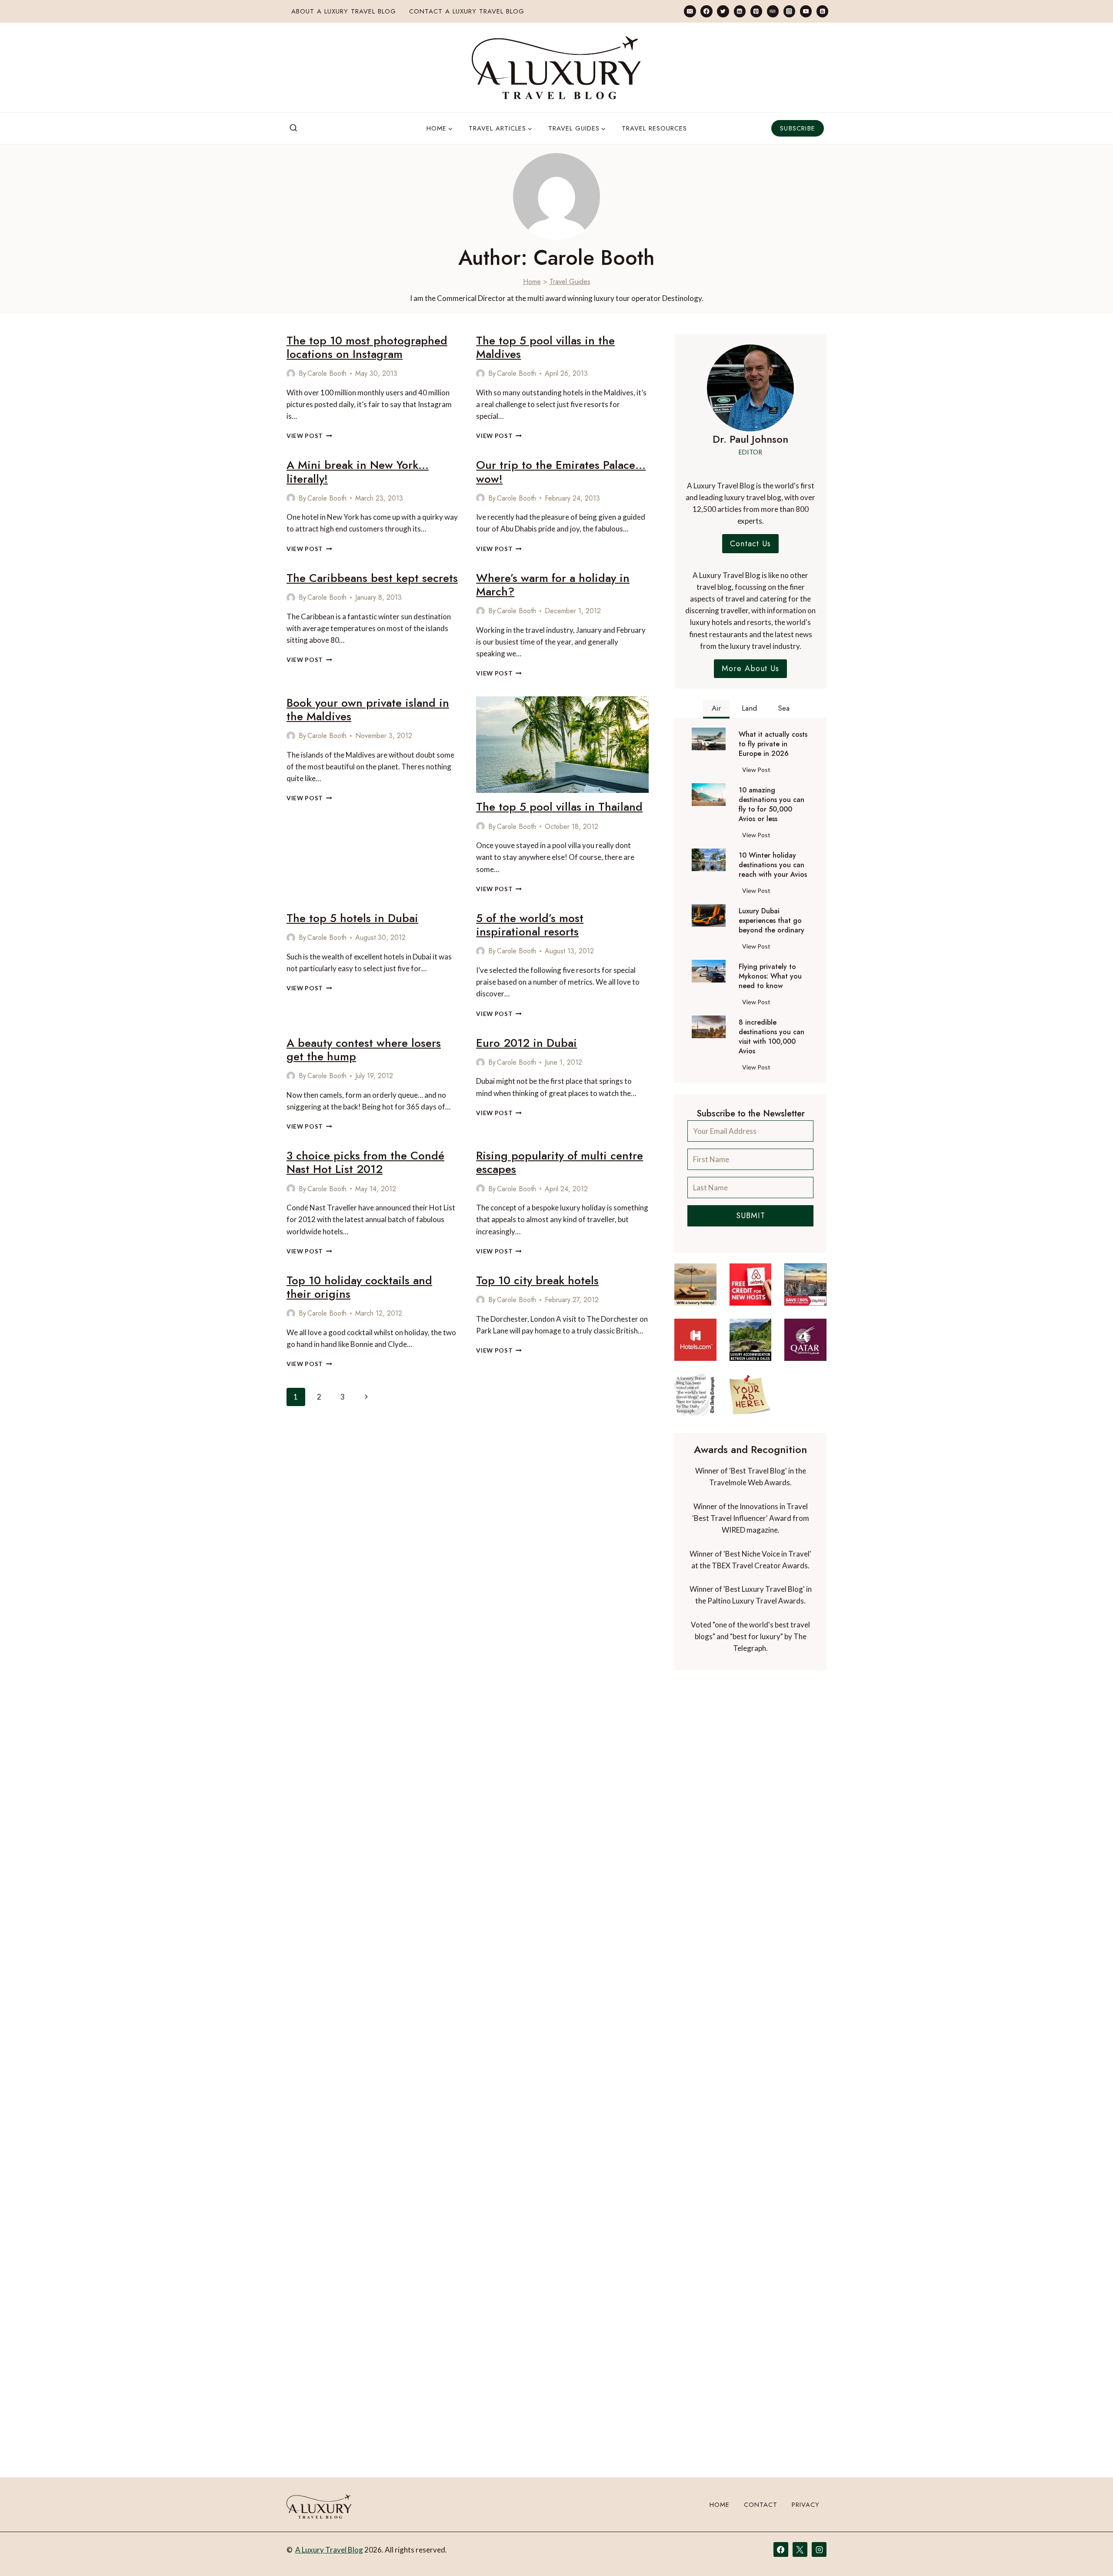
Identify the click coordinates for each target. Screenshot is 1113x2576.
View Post (309, 436)
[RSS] (822, 11)
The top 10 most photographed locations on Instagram (367, 347)
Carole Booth (327, 373)
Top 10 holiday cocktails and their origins (359, 1287)
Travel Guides (570, 282)
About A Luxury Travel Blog (344, 11)
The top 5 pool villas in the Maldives (545, 347)
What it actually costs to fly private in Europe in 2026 (773, 744)
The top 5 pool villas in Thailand (559, 807)
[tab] (716, 709)
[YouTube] (806, 11)
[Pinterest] (756, 11)
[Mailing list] (690, 11)
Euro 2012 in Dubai (527, 1043)
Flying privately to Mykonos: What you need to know (770, 976)
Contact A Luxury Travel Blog (467, 11)
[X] (800, 2549)
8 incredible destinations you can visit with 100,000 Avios (771, 1037)
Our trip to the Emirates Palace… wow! (561, 472)
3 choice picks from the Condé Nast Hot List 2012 (365, 1162)
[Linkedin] (740, 11)
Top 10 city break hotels (537, 1280)
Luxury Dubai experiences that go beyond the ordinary (771, 921)
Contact (761, 2505)
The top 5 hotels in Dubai (352, 918)
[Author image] (291, 374)
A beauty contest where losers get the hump (364, 1050)
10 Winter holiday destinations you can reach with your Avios (773, 865)
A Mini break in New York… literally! (358, 472)
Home (532, 282)
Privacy (806, 2505)
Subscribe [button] (798, 128)
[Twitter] (723, 11)
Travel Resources (654, 128)
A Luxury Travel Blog (329, 2550)
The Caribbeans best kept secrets (372, 578)
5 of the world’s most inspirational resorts (530, 925)
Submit (751, 1216)
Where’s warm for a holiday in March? (553, 585)
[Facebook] (706, 11)
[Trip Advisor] (773, 11)
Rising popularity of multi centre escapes (560, 1162)
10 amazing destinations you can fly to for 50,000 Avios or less (771, 805)
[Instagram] (789, 11)
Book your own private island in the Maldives (368, 710)
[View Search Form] (293, 128)
